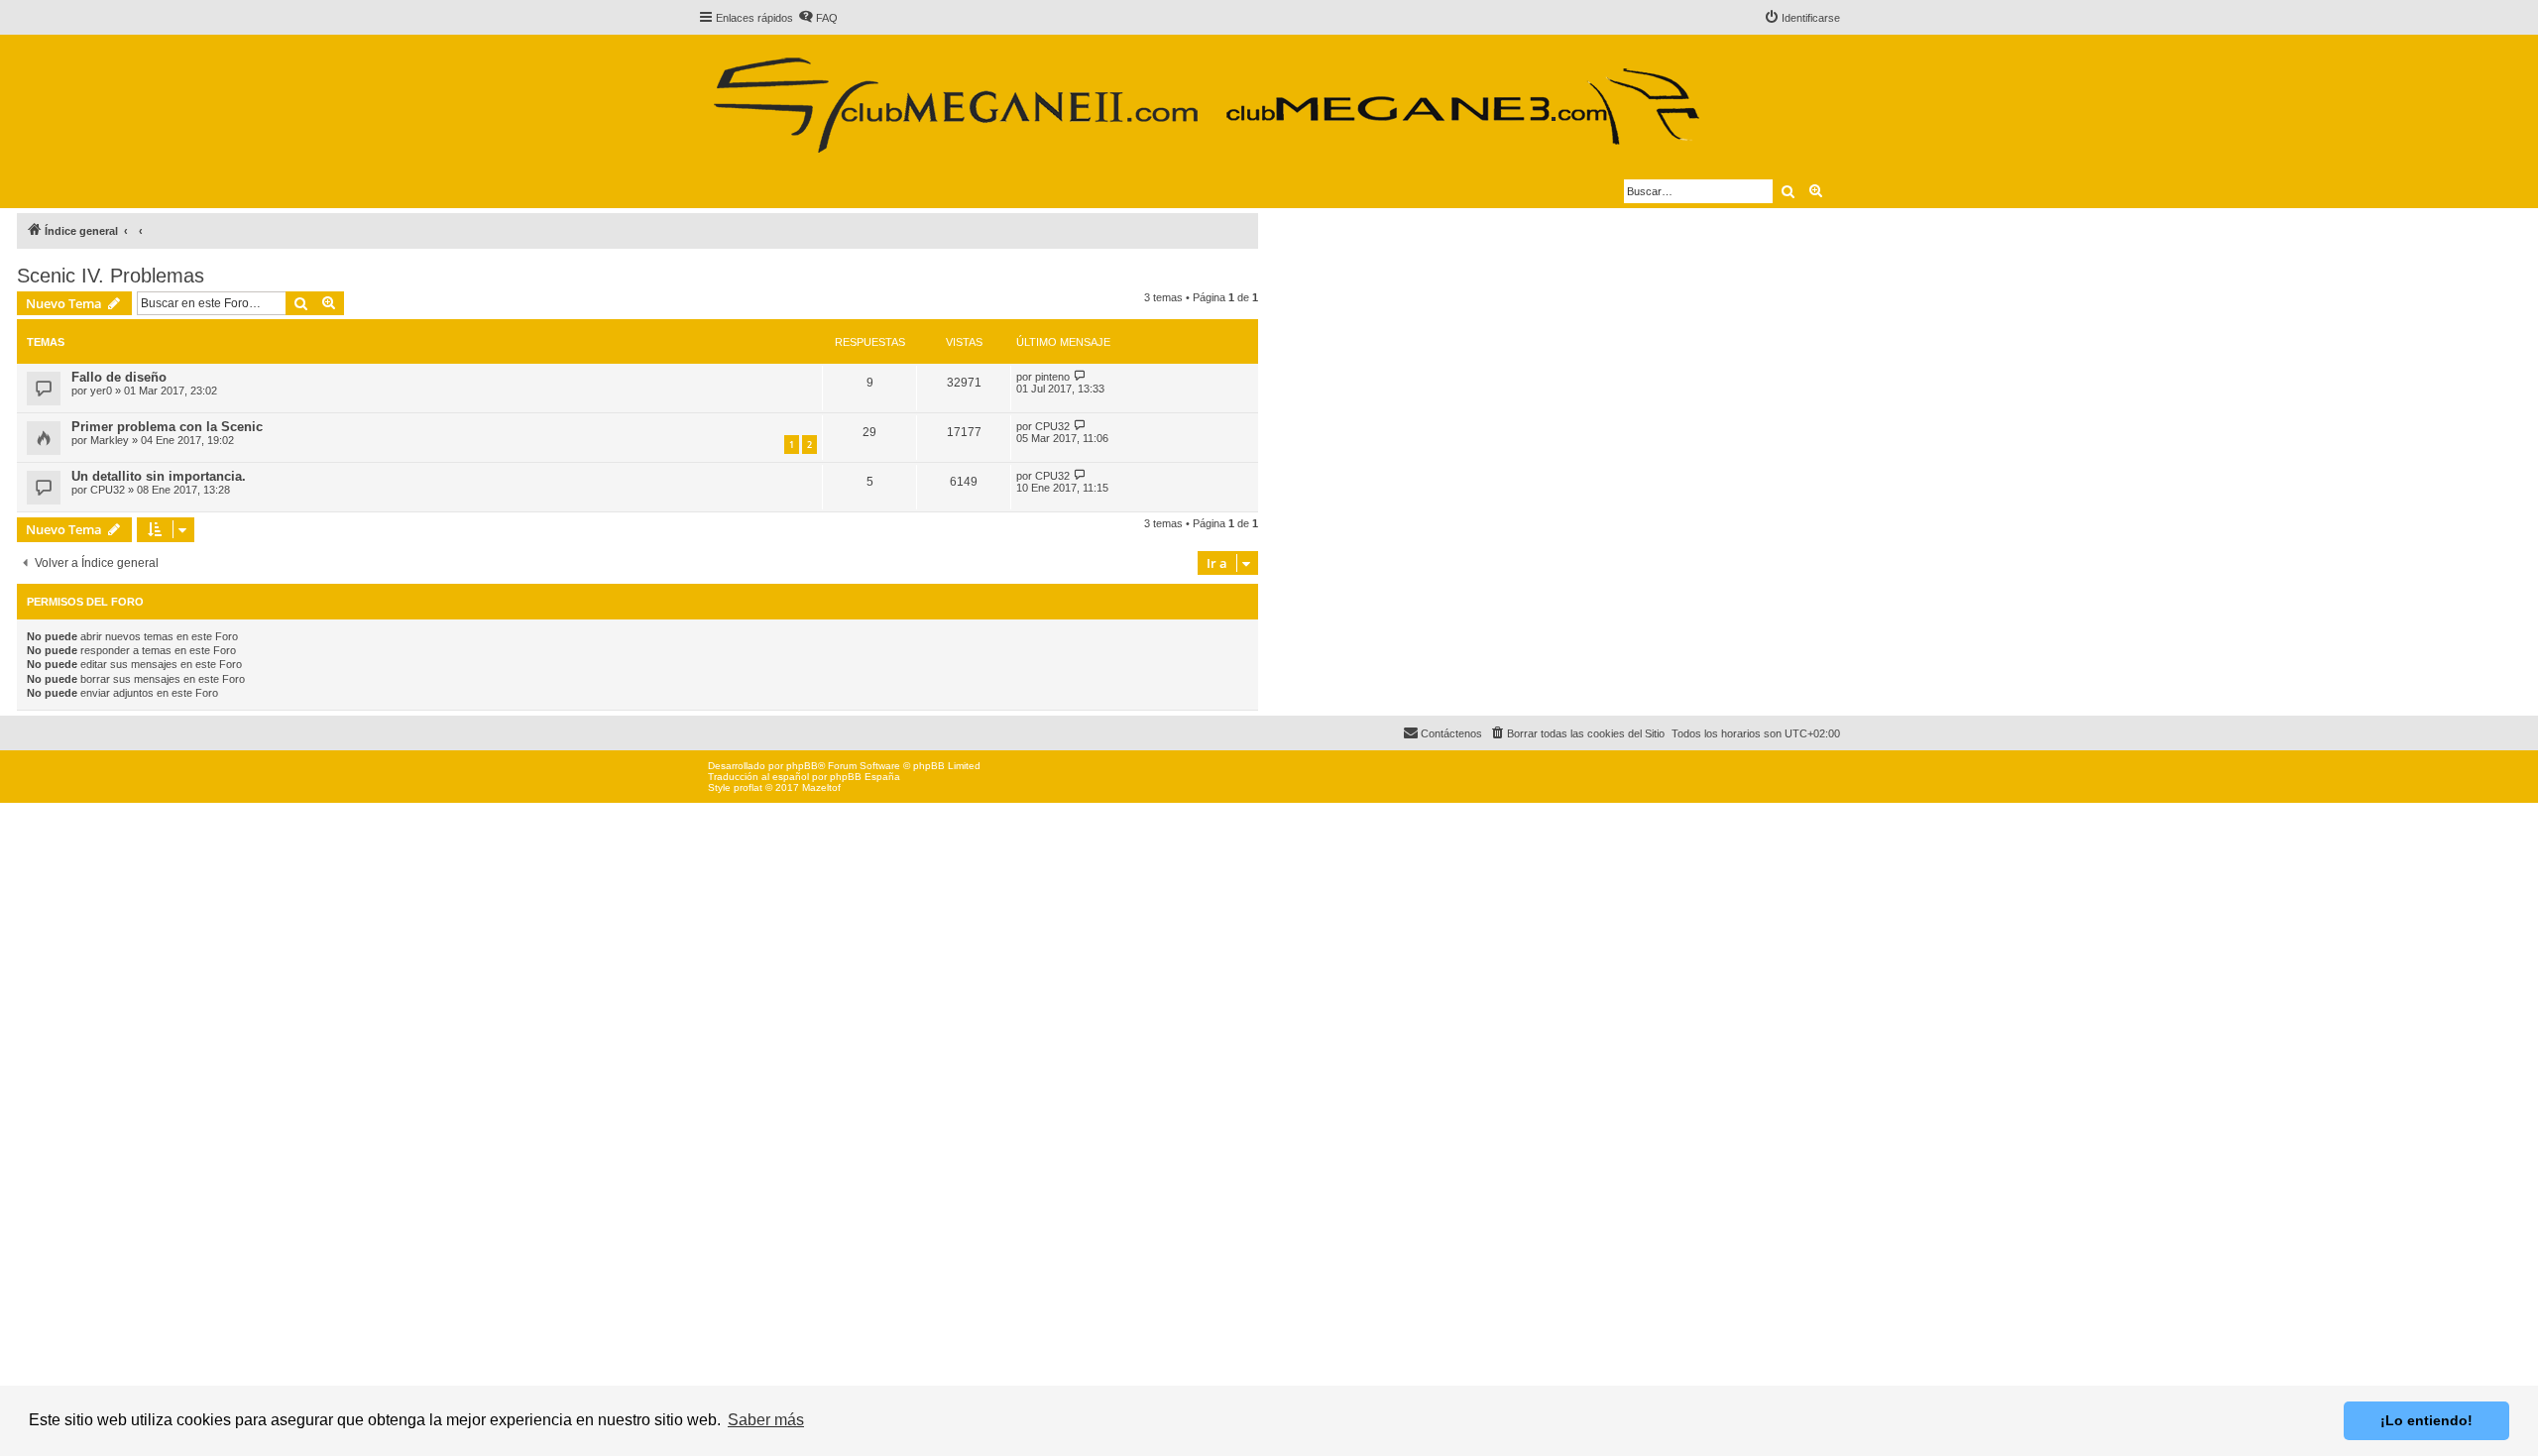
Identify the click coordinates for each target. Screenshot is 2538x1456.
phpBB (802, 766)
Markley (110, 440)
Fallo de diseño (119, 377)
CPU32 (1052, 426)
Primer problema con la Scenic (167, 427)
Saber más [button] (766, 1420)
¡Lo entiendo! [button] (2426, 1420)
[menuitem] (818, 18)
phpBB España (865, 777)
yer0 (101, 391)
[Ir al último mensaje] (1080, 376)
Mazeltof (821, 787)
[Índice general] (1205, 97)
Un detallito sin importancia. (159, 476)
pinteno (1052, 377)
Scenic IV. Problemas (111, 276)
